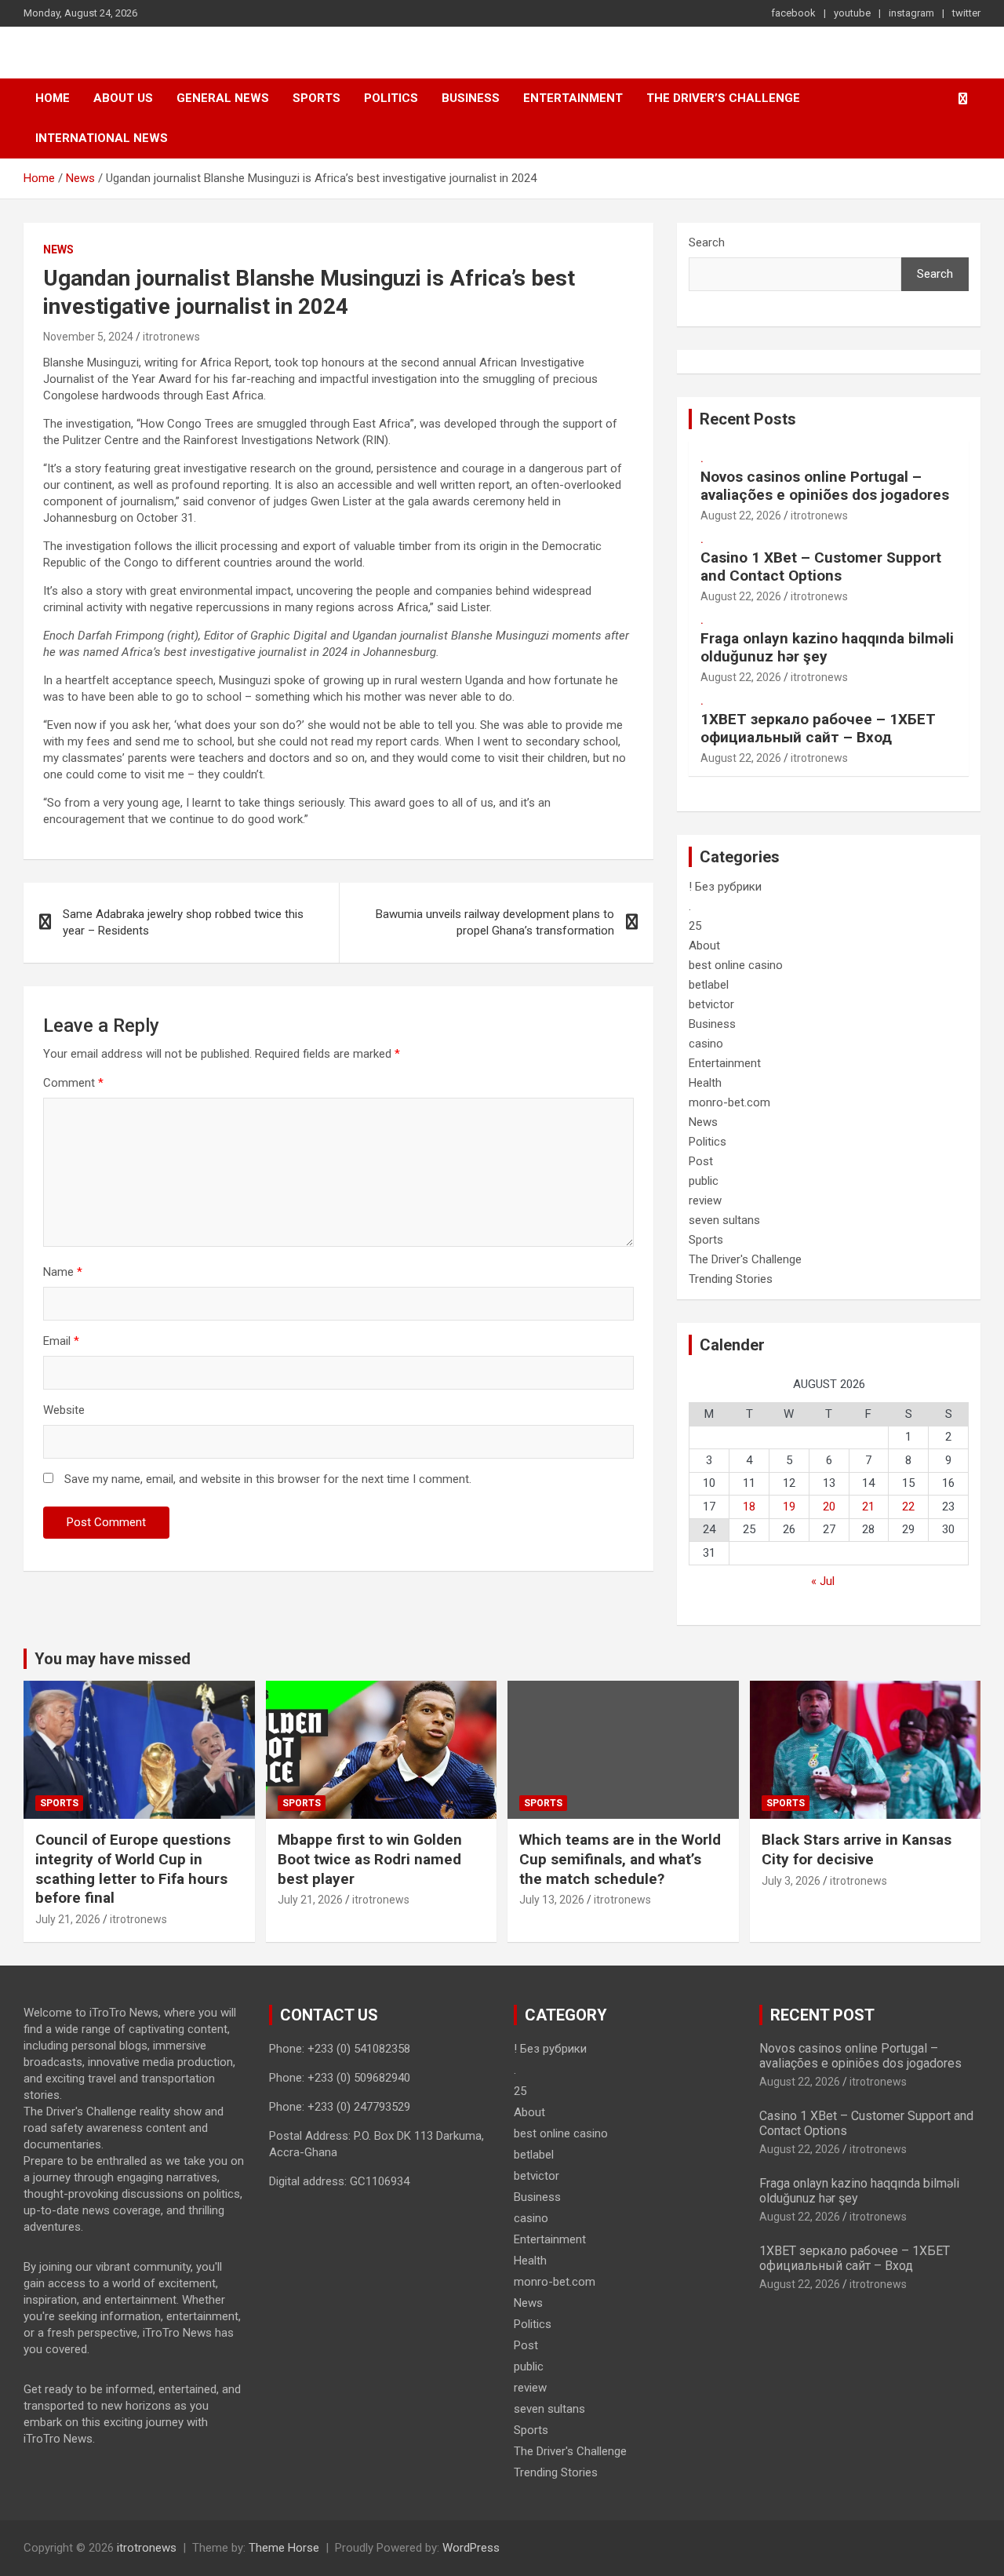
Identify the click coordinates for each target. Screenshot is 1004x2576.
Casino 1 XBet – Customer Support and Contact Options (821, 567)
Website (64, 1410)
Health (705, 1083)
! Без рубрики (725, 887)
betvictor (711, 1004)
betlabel (709, 985)
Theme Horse (284, 2548)
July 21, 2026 (68, 1919)
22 (908, 1507)
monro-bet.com (729, 1102)
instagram (911, 13)
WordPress (471, 2548)
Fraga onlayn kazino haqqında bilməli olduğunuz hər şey (827, 647)
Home (53, 98)
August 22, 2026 (741, 516)
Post (701, 1161)
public (704, 1181)
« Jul (823, 1581)
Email (61, 1341)
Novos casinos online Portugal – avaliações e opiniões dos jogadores (825, 486)
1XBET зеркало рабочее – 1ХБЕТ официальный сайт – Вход (818, 728)
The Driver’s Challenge (723, 98)
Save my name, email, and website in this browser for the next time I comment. (268, 1479)
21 (868, 1507)
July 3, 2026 (791, 1881)
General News (223, 98)
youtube (852, 13)
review (705, 1201)
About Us (123, 98)
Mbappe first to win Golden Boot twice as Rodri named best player (370, 1859)
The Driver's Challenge (745, 1259)
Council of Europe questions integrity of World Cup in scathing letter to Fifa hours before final (133, 1869)
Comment (73, 1083)
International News (102, 138)
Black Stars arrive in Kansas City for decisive (857, 1849)
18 (749, 1507)
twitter (966, 13)
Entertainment (573, 98)
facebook (793, 13)
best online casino (736, 965)
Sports (316, 98)
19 (789, 1507)
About (704, 946)
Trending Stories (731, 1279)
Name (63, 1272)
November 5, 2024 (88, 337)
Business (471, 98)
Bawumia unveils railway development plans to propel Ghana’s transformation (495, 922)
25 (695, 926)
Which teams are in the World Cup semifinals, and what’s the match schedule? (620, 1859)
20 (829, 1507)
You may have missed (113, 1659)
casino (706, 1044)
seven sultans (724, 1220)
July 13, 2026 (552, 1900)
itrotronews (171, 337)
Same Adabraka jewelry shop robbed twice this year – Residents (183, 922)
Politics (391, 98)
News (58, 250)
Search (707, 242)
